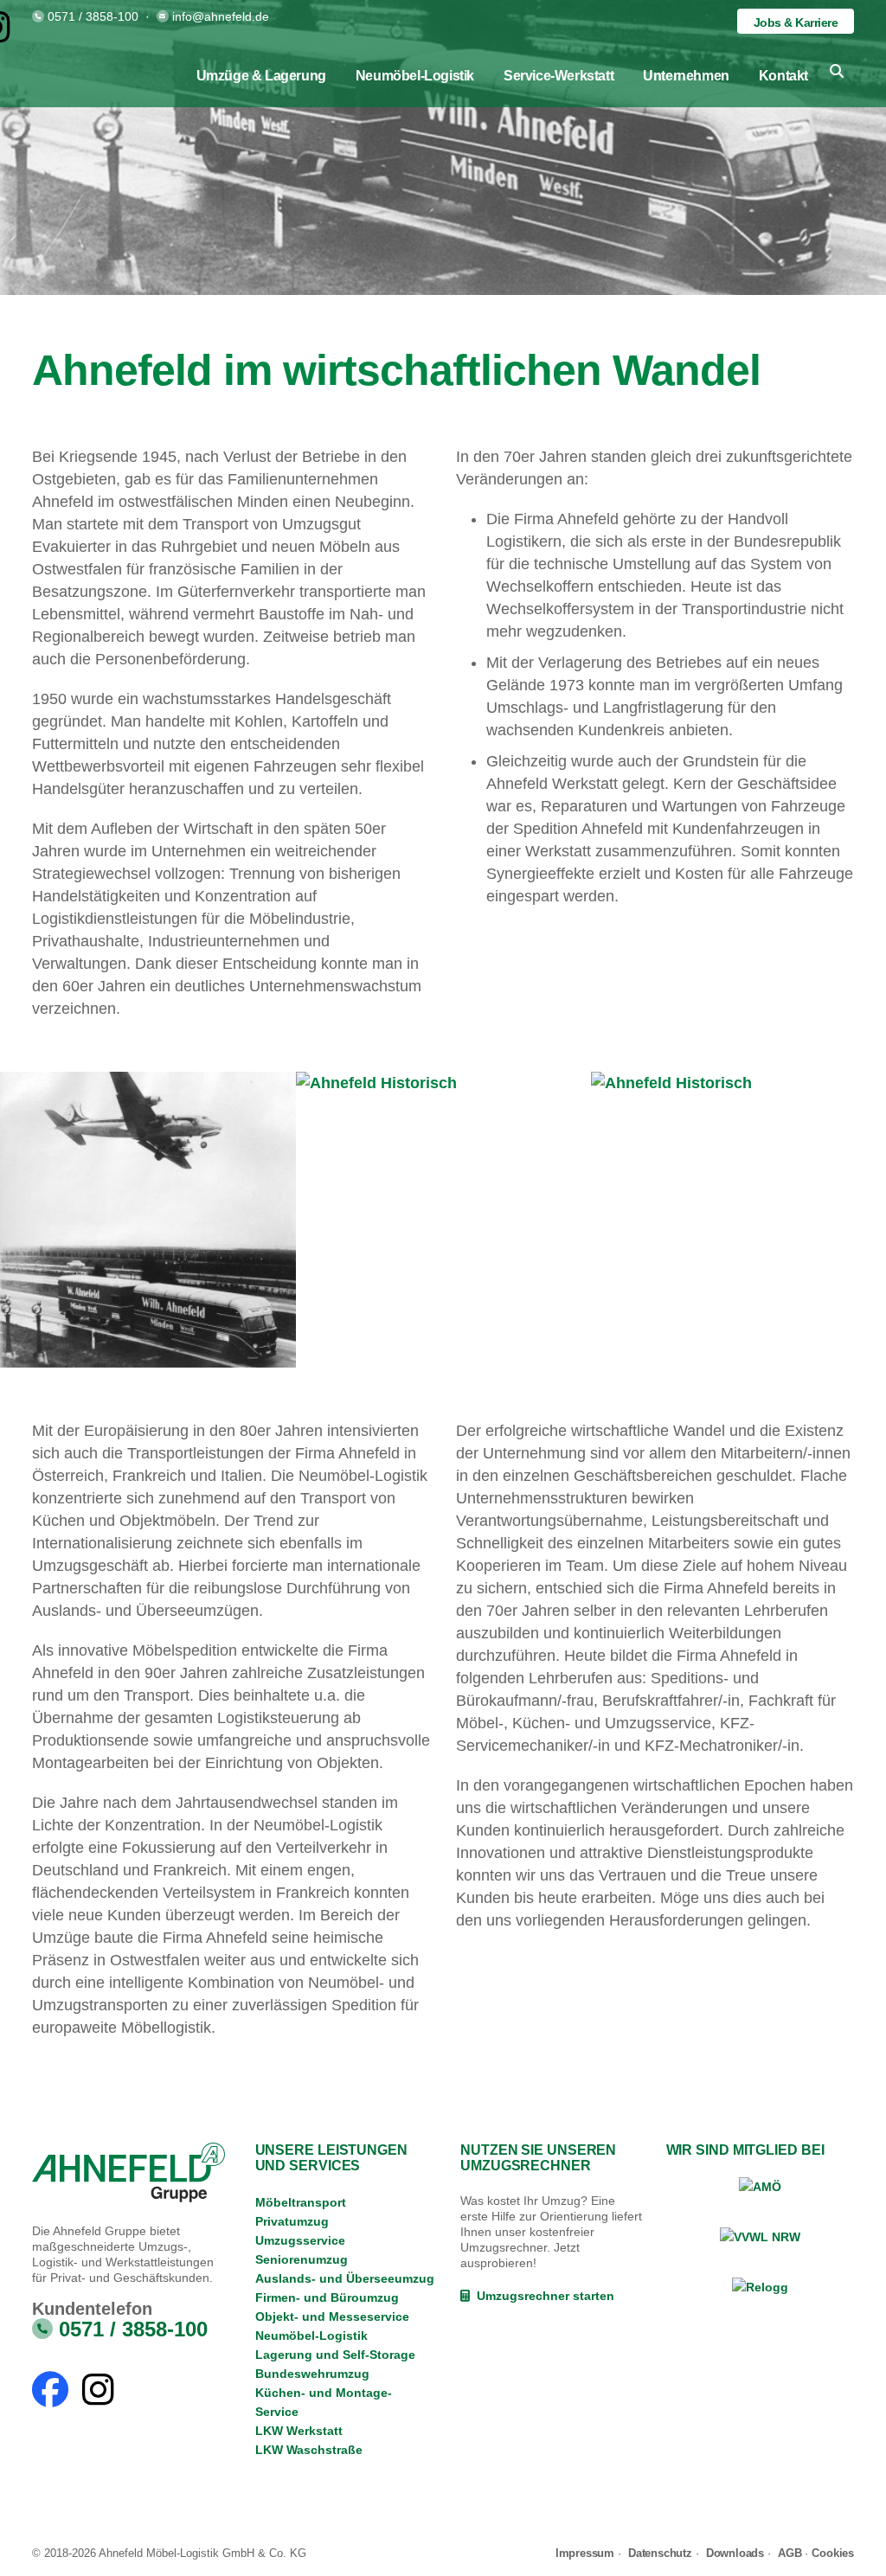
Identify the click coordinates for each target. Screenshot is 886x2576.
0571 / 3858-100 (93, 16)
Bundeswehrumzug (312, 2374)
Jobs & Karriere (796, 22)
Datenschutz (660, 2553)
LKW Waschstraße (309, 2450)
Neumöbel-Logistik (311, 2336)
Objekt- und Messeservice (332, 2316)
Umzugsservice (300, 2240)
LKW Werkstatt (299, 2431)
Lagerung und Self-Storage (335, 2355)
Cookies (833, 2553)
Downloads (735, 2553)
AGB (790, 2553)
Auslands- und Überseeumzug (345, 2278)
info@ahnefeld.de (221, 16)
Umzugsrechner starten (542, 2296)
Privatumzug (292, 2221)
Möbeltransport (301, 2202)
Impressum (585, 2553)
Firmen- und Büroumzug (327, 2297)
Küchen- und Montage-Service (324, 2402)
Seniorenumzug (302, 2259)
